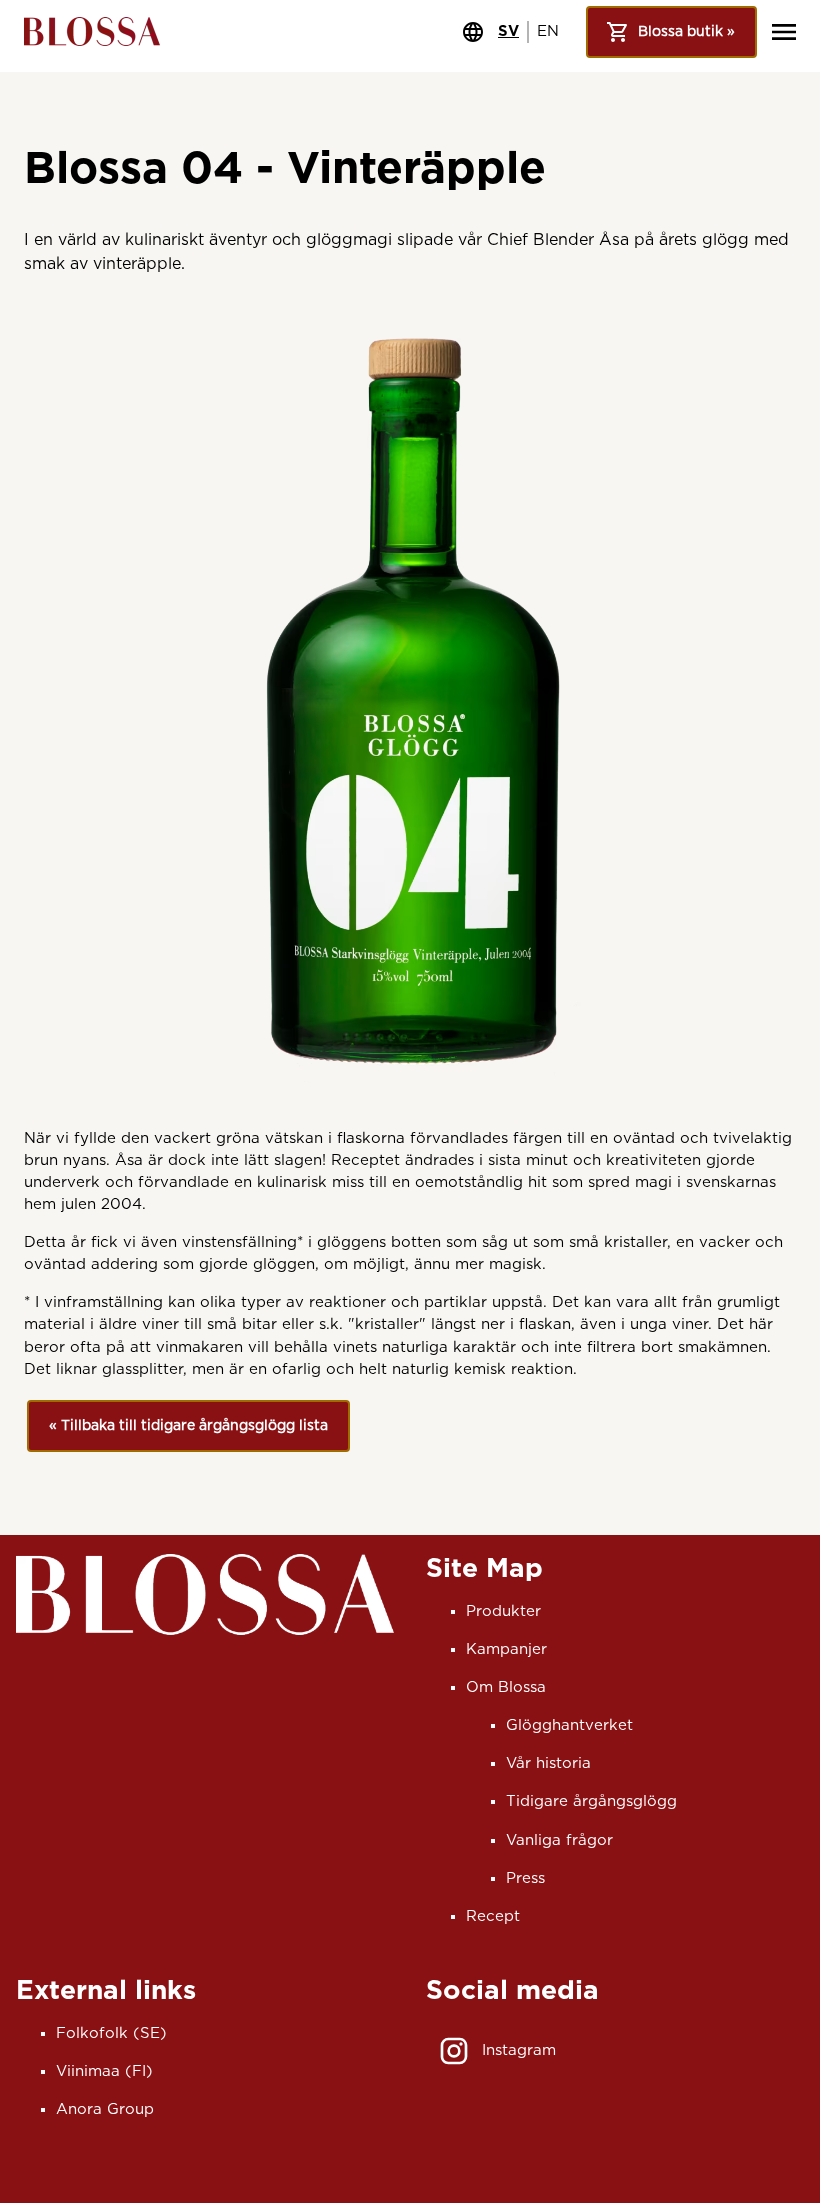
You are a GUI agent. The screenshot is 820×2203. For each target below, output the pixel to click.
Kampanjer (506, 1649)
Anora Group (105, 2109)
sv (508, 31)
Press (525, 1878)
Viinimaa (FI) (104, 2071)
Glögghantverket (569, 1725)
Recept (493, 1916)
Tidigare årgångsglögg (591, 1801)
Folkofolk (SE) (111, 2033)
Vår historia (548, 1763)
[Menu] (784, 32)
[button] (188, 1426)
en (548, 31)
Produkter (503, 1611)
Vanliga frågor (559, 1840)
